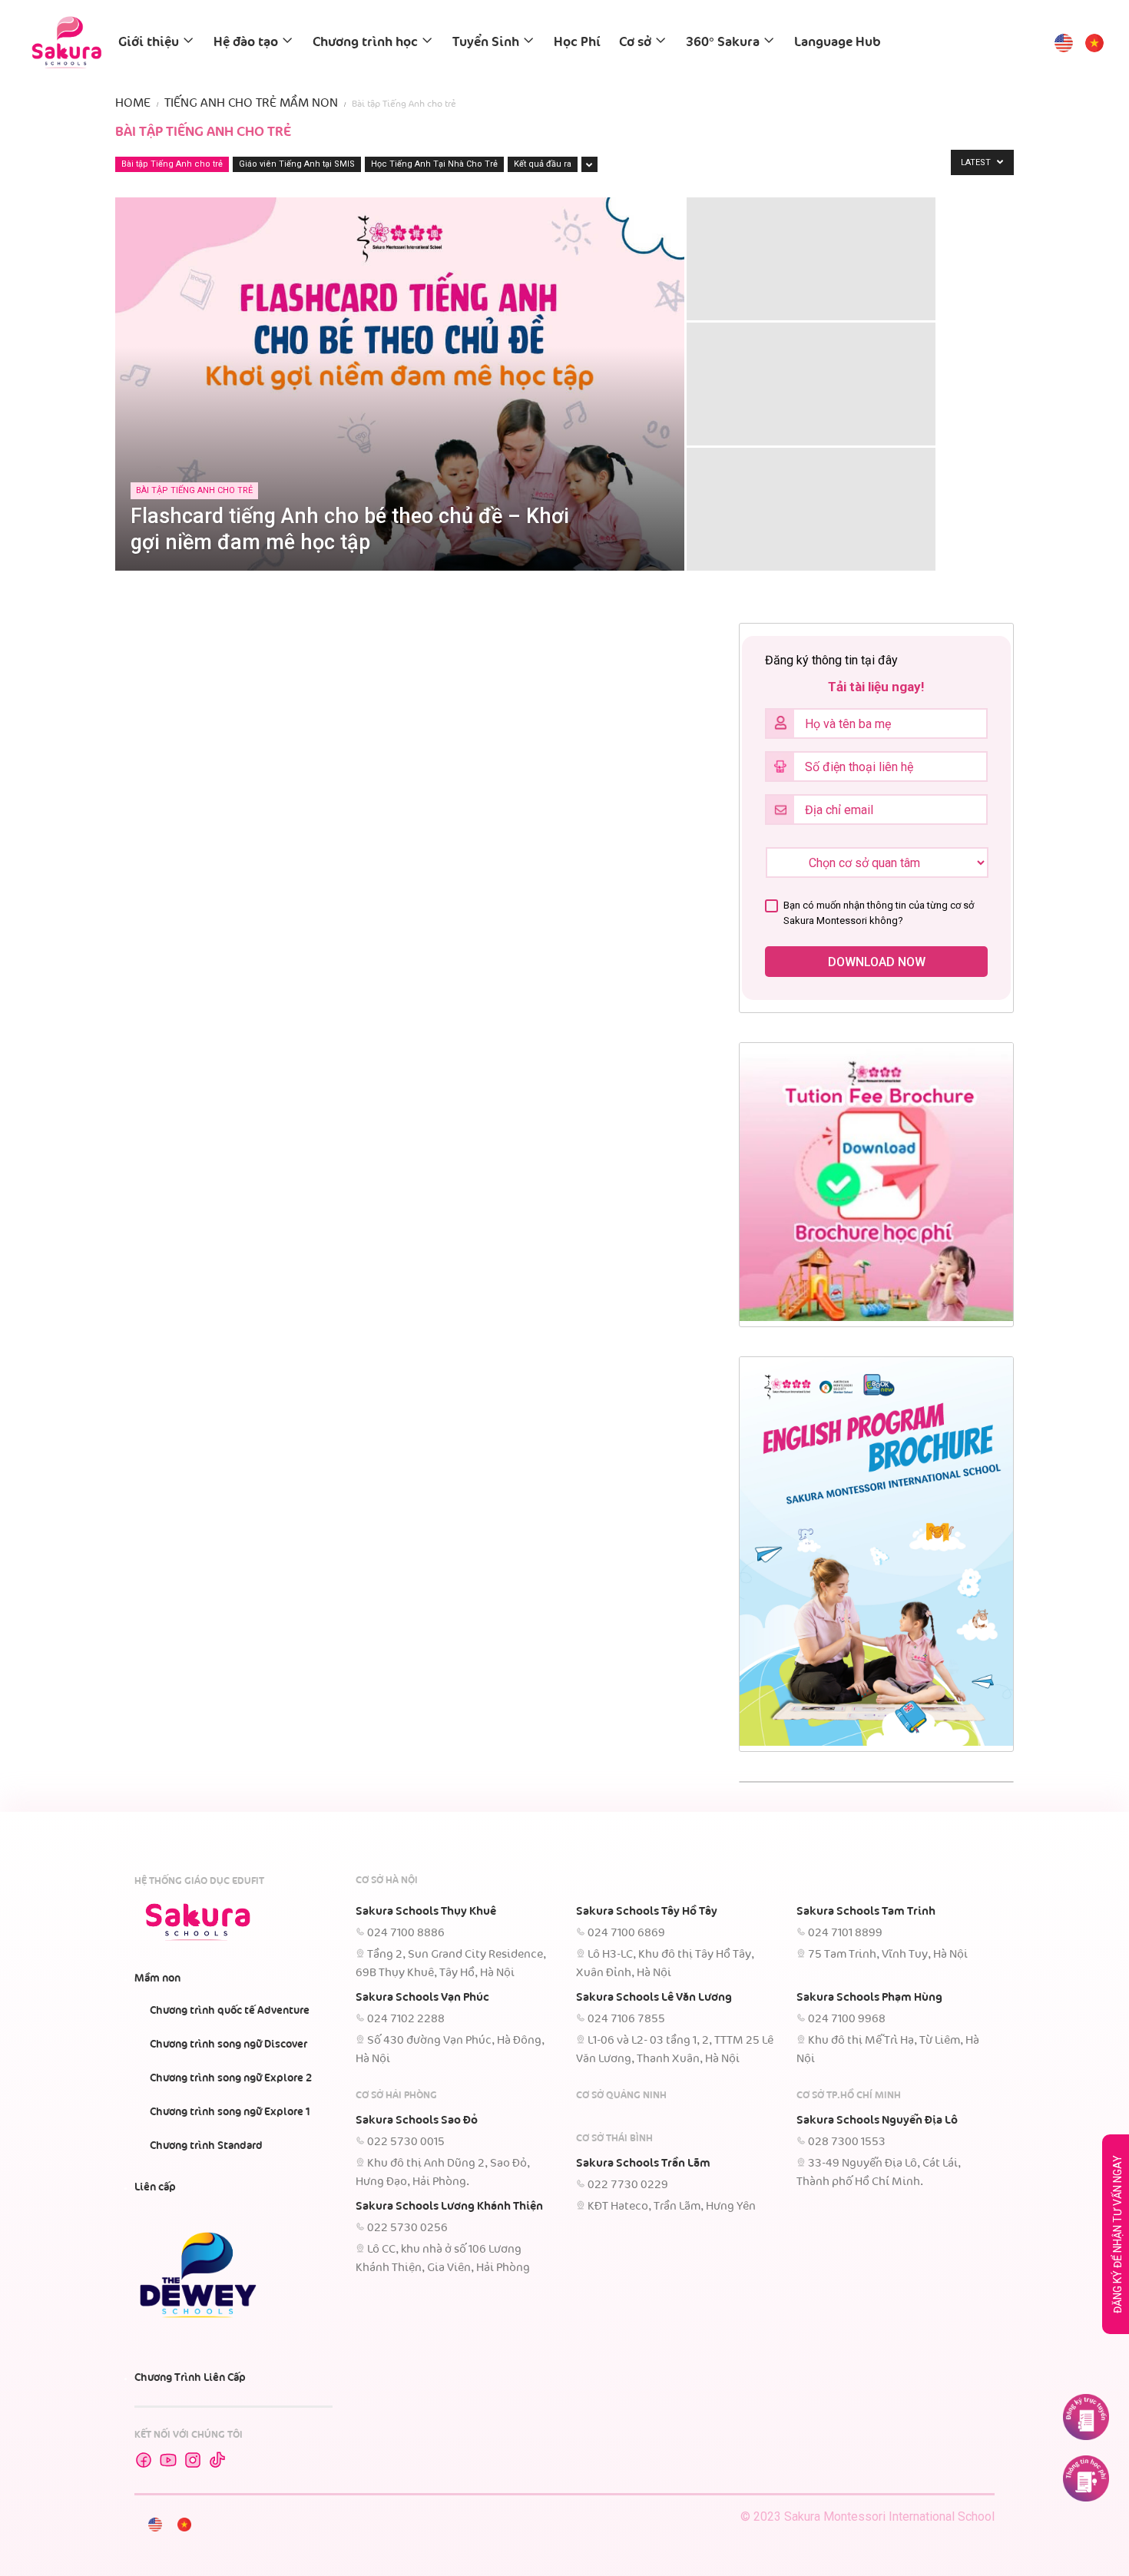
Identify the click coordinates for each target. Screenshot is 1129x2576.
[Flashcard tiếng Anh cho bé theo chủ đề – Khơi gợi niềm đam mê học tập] (400, 425)
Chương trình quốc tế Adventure (230, 2011)
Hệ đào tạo (246, 43)
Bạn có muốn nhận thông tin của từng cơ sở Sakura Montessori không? (879, 913)
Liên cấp (155, 2187)
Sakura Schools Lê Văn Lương (654, 1998)
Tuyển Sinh (486, 43)
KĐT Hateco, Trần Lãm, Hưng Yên (672, 2207)
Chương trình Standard (206, 2146)
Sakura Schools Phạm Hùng (869, 1998)
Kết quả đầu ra (543, 164)
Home (133, 103)
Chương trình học (365, 43)
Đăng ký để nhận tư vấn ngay (1117, 2234)
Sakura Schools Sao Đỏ (417, 2121)
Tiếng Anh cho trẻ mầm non (251, 103)
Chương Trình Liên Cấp (190, 2378)
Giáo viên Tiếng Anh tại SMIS (297, 164)
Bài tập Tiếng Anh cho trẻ (172, 164)
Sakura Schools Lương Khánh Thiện (449, 2207)
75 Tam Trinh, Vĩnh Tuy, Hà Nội (888, 1955)
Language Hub (838, 43)
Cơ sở (635, 43)
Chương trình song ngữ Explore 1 (230, 2112)
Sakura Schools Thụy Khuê (426, 1912)
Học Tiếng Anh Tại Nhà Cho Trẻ (434, 164)
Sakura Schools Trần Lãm (643, 2164)
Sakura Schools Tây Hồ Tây (647, 1912)
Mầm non (157, 1978)
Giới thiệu (149, 43)
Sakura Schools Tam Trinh (866, 1912)
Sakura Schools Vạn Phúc (422, 1998)
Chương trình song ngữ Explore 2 (231, 2078)
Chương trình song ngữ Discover (228, 2045)
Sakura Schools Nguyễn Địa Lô (877, 2121)
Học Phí (577, 43)
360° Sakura (723, 43)
